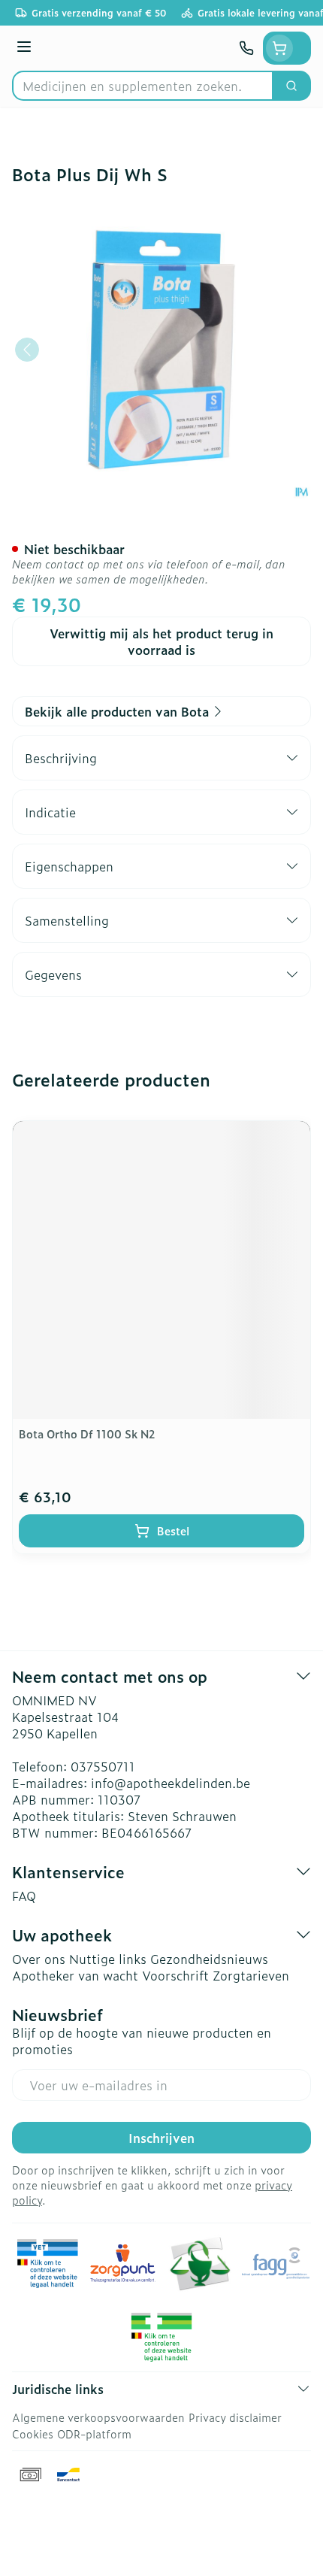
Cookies (33, 2434)
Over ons (39, 1959)
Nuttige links (108, 1959)
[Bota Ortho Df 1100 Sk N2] (161, 1270)
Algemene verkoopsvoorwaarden (98, 2417)
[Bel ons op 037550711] (246, 48)
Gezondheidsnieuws (209, 1959)
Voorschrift (175, 1975)
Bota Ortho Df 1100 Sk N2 (87, 1433)
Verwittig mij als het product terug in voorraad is (161, 641)
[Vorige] (27, 350)
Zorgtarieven (251, 1975)
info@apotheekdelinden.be (171, 1783)
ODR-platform (94, 2434)
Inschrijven (161, 2138)
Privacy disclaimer (235, 2417)
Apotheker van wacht (75, 1975)
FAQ (24, 1896)
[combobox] (143, 86)
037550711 (103, 1766)
